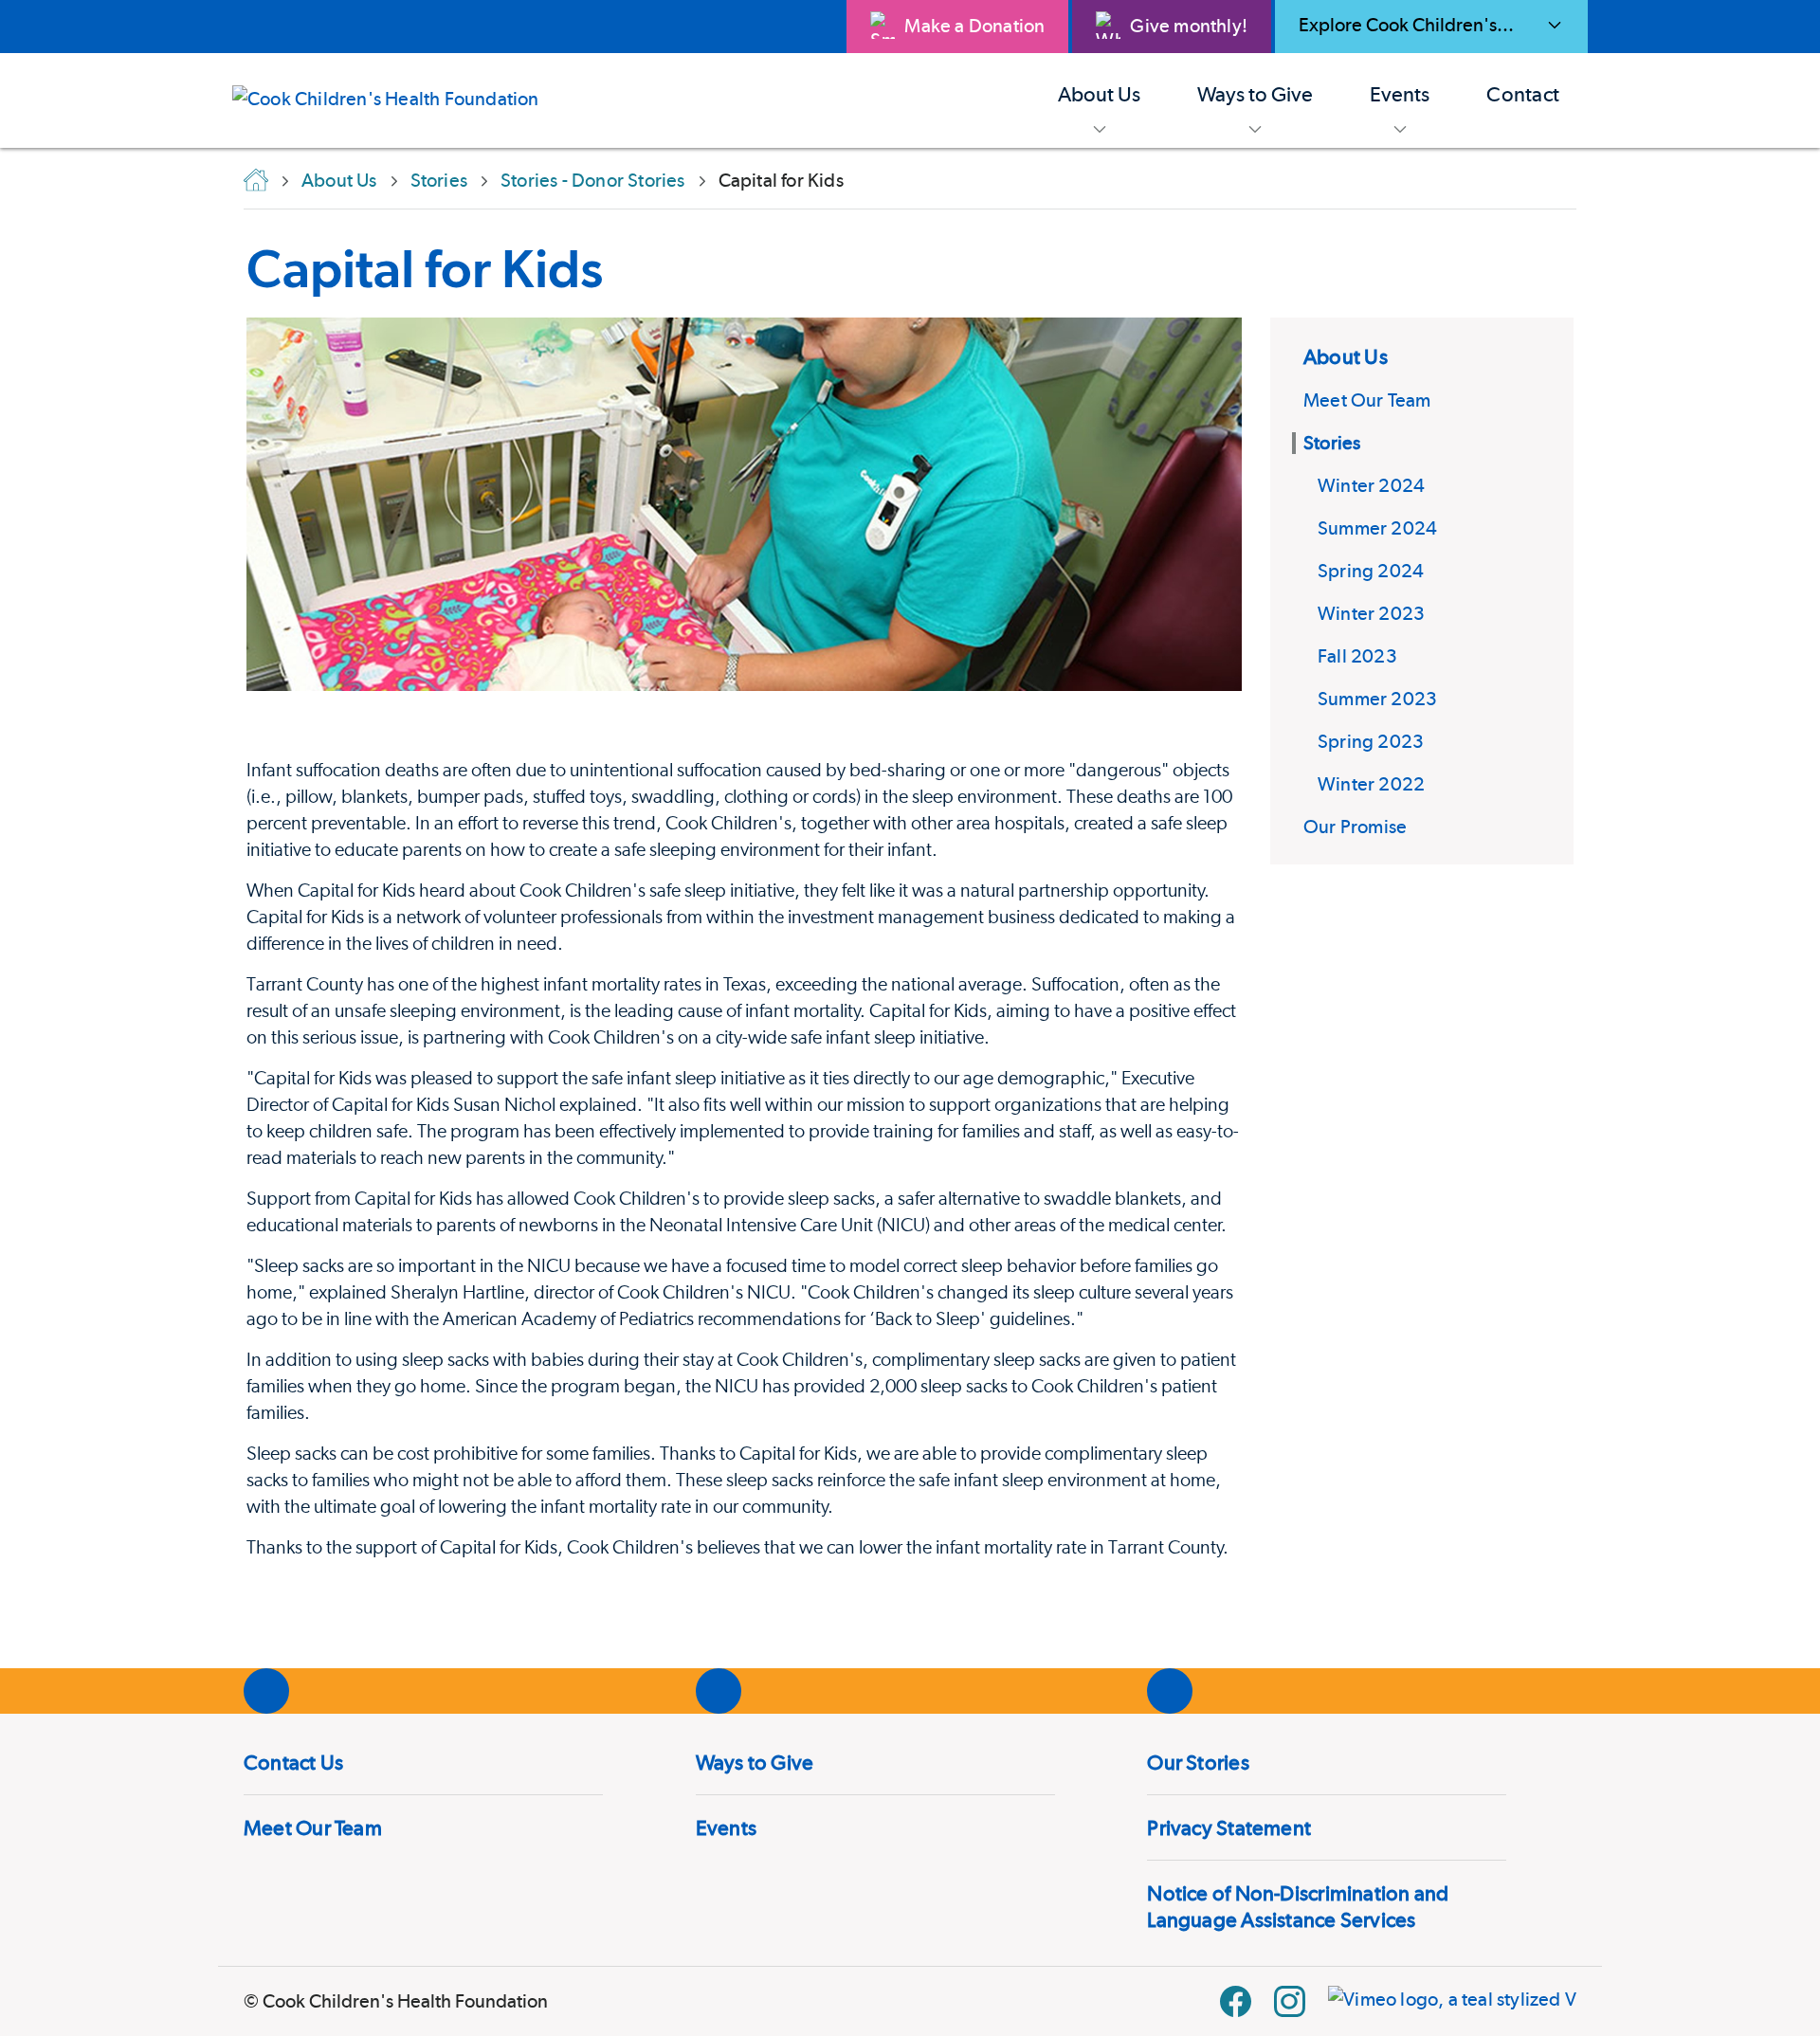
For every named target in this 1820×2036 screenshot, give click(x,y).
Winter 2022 (1371, 784)
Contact (1523, 94)
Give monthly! (1189, 26)
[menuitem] (1099, 100)
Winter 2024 (1371, 485)
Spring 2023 (1371, 741)
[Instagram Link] (1290, 2001)
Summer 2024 (1377, 528)
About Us (1346, 356)
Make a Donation (974, 26)
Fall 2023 (1357, 656)
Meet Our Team (1367, 400)
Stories (1332, 443)
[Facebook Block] (1236, 2001)
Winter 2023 (1371, 613)
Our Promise (1355, 827)
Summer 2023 (1377, 699)
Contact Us (293, 1762)
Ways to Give (755, 1762)
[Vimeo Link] (1452, 2001)
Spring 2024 (1371, 571)
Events (726, 1827)
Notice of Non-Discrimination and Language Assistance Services (1298, 1906)
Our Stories (1198, 1762)
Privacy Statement (1229, 1827)
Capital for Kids (425, 268)
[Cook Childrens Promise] (400, 100)
